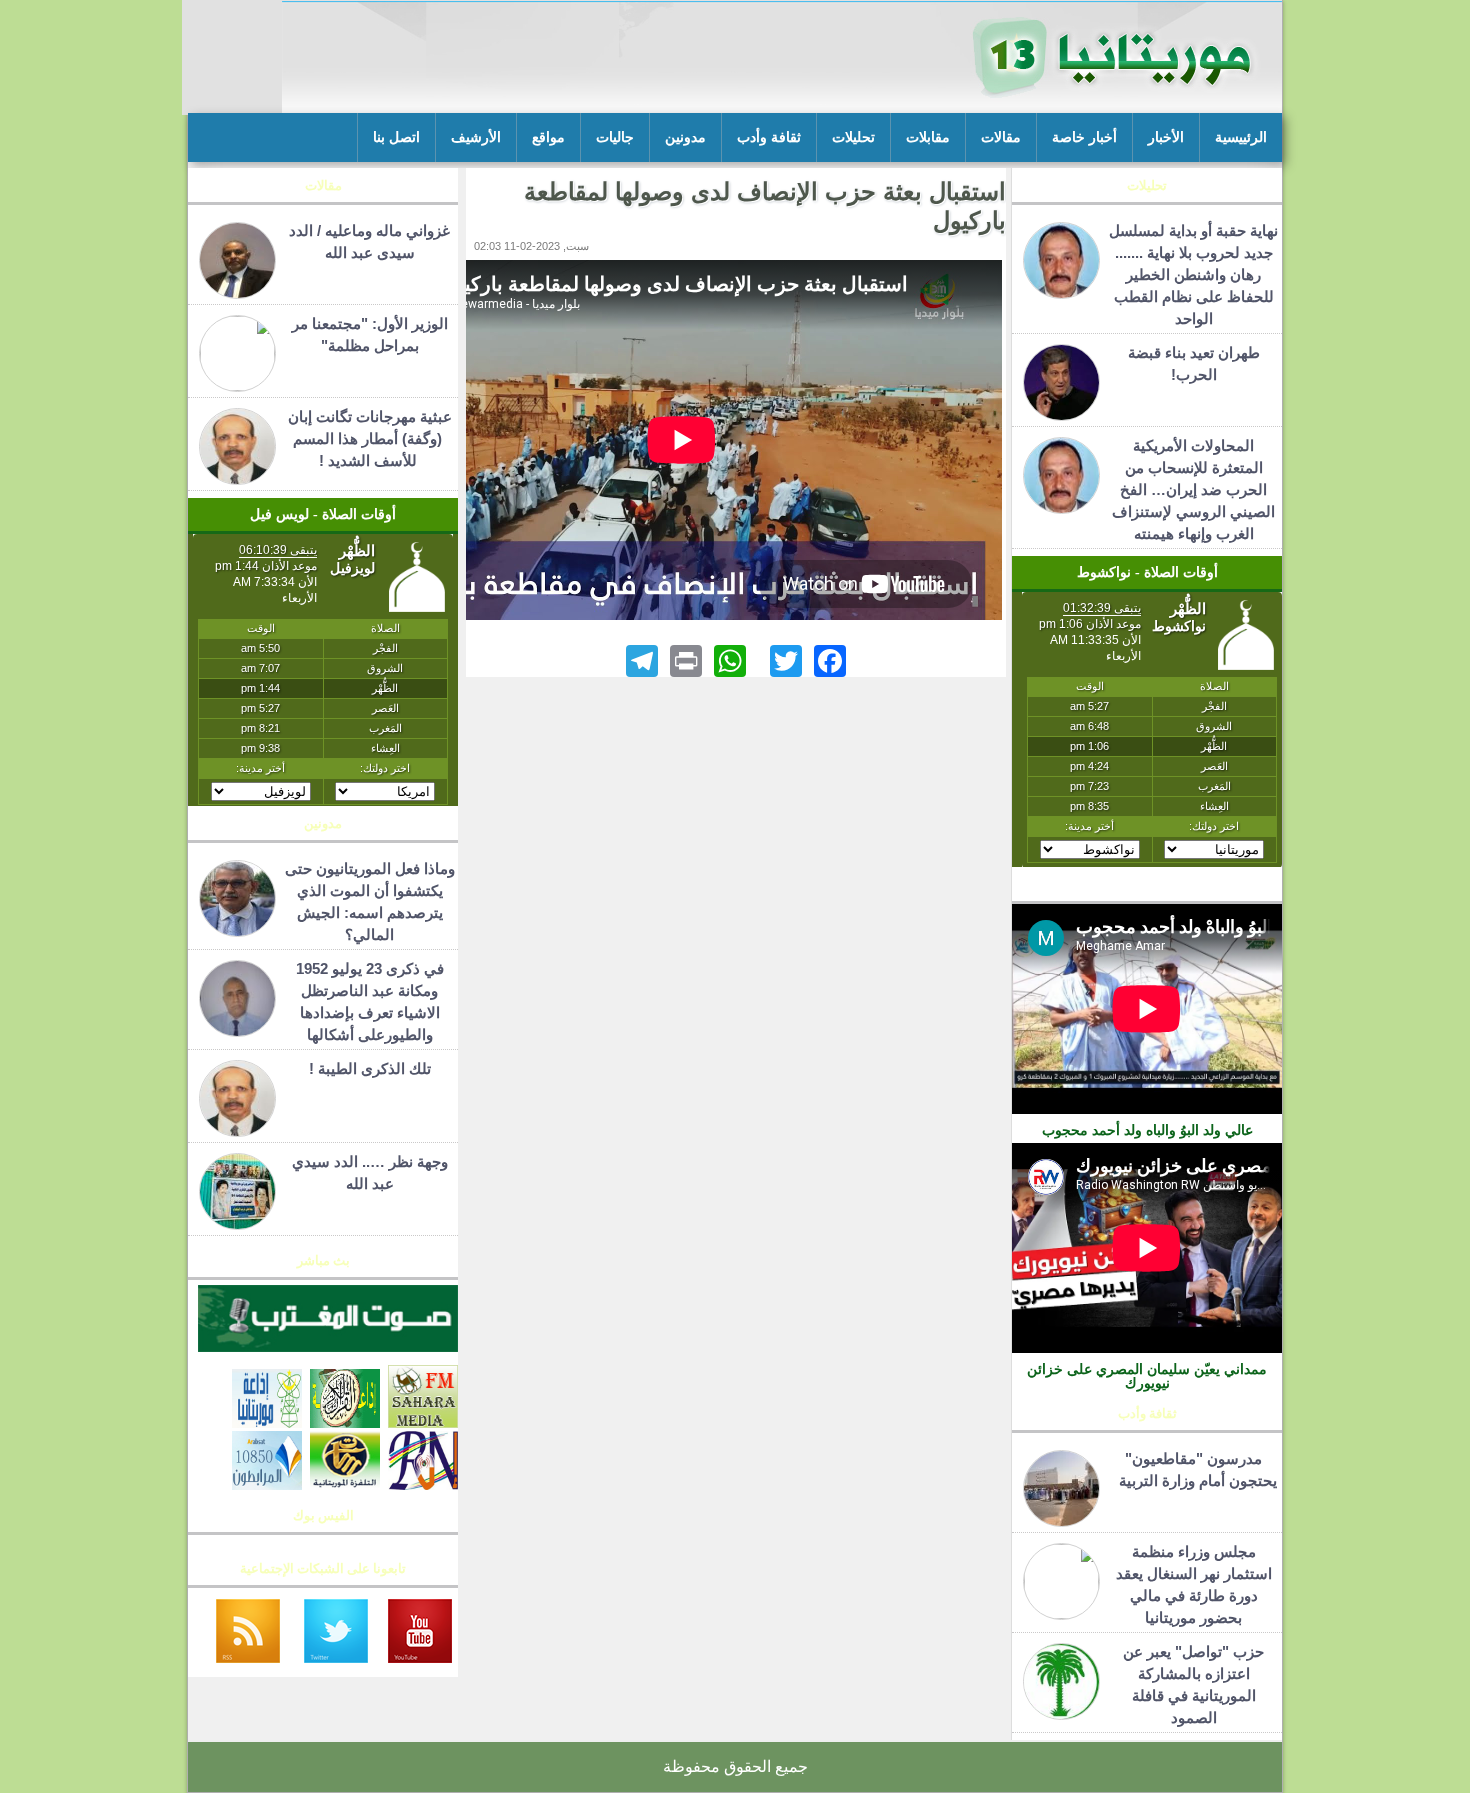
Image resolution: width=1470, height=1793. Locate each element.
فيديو (1147, 890)
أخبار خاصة (1084, 137)
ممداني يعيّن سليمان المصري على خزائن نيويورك (1147, 1376)
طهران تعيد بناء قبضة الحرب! (1194, 363)
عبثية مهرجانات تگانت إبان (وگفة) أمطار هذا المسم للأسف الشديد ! (370, 438)
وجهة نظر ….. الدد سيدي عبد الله (370, 1172)
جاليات (615, 137)
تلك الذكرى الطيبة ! (370, 1068)
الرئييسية (1241, 137)
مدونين (685, 137)
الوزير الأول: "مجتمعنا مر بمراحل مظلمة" (370, 334)
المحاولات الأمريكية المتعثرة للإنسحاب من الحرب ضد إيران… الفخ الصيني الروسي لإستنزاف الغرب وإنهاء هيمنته (1193, 489)
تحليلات (853, 137)
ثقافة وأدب (769, 137)
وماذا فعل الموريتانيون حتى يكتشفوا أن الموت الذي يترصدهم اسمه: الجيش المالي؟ (370, 901)
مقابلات (928, 137)
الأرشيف (476, 137)
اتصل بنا (396, 137)
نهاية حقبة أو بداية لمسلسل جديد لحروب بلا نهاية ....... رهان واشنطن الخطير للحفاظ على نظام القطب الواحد (1193, 274)
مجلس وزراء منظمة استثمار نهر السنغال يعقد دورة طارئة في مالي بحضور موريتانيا (1194, 1584)
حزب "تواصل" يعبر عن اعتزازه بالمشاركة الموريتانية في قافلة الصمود (1193, 1684)
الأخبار (1166, 137)
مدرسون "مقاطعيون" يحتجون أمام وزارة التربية (1194, 1469)
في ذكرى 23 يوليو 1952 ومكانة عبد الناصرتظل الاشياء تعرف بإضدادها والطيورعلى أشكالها (370, 1001)
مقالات (1001, 137)
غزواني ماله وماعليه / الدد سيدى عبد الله (369, 241)
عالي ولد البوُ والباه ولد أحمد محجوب (1147, 1130)
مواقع (548, 137)
